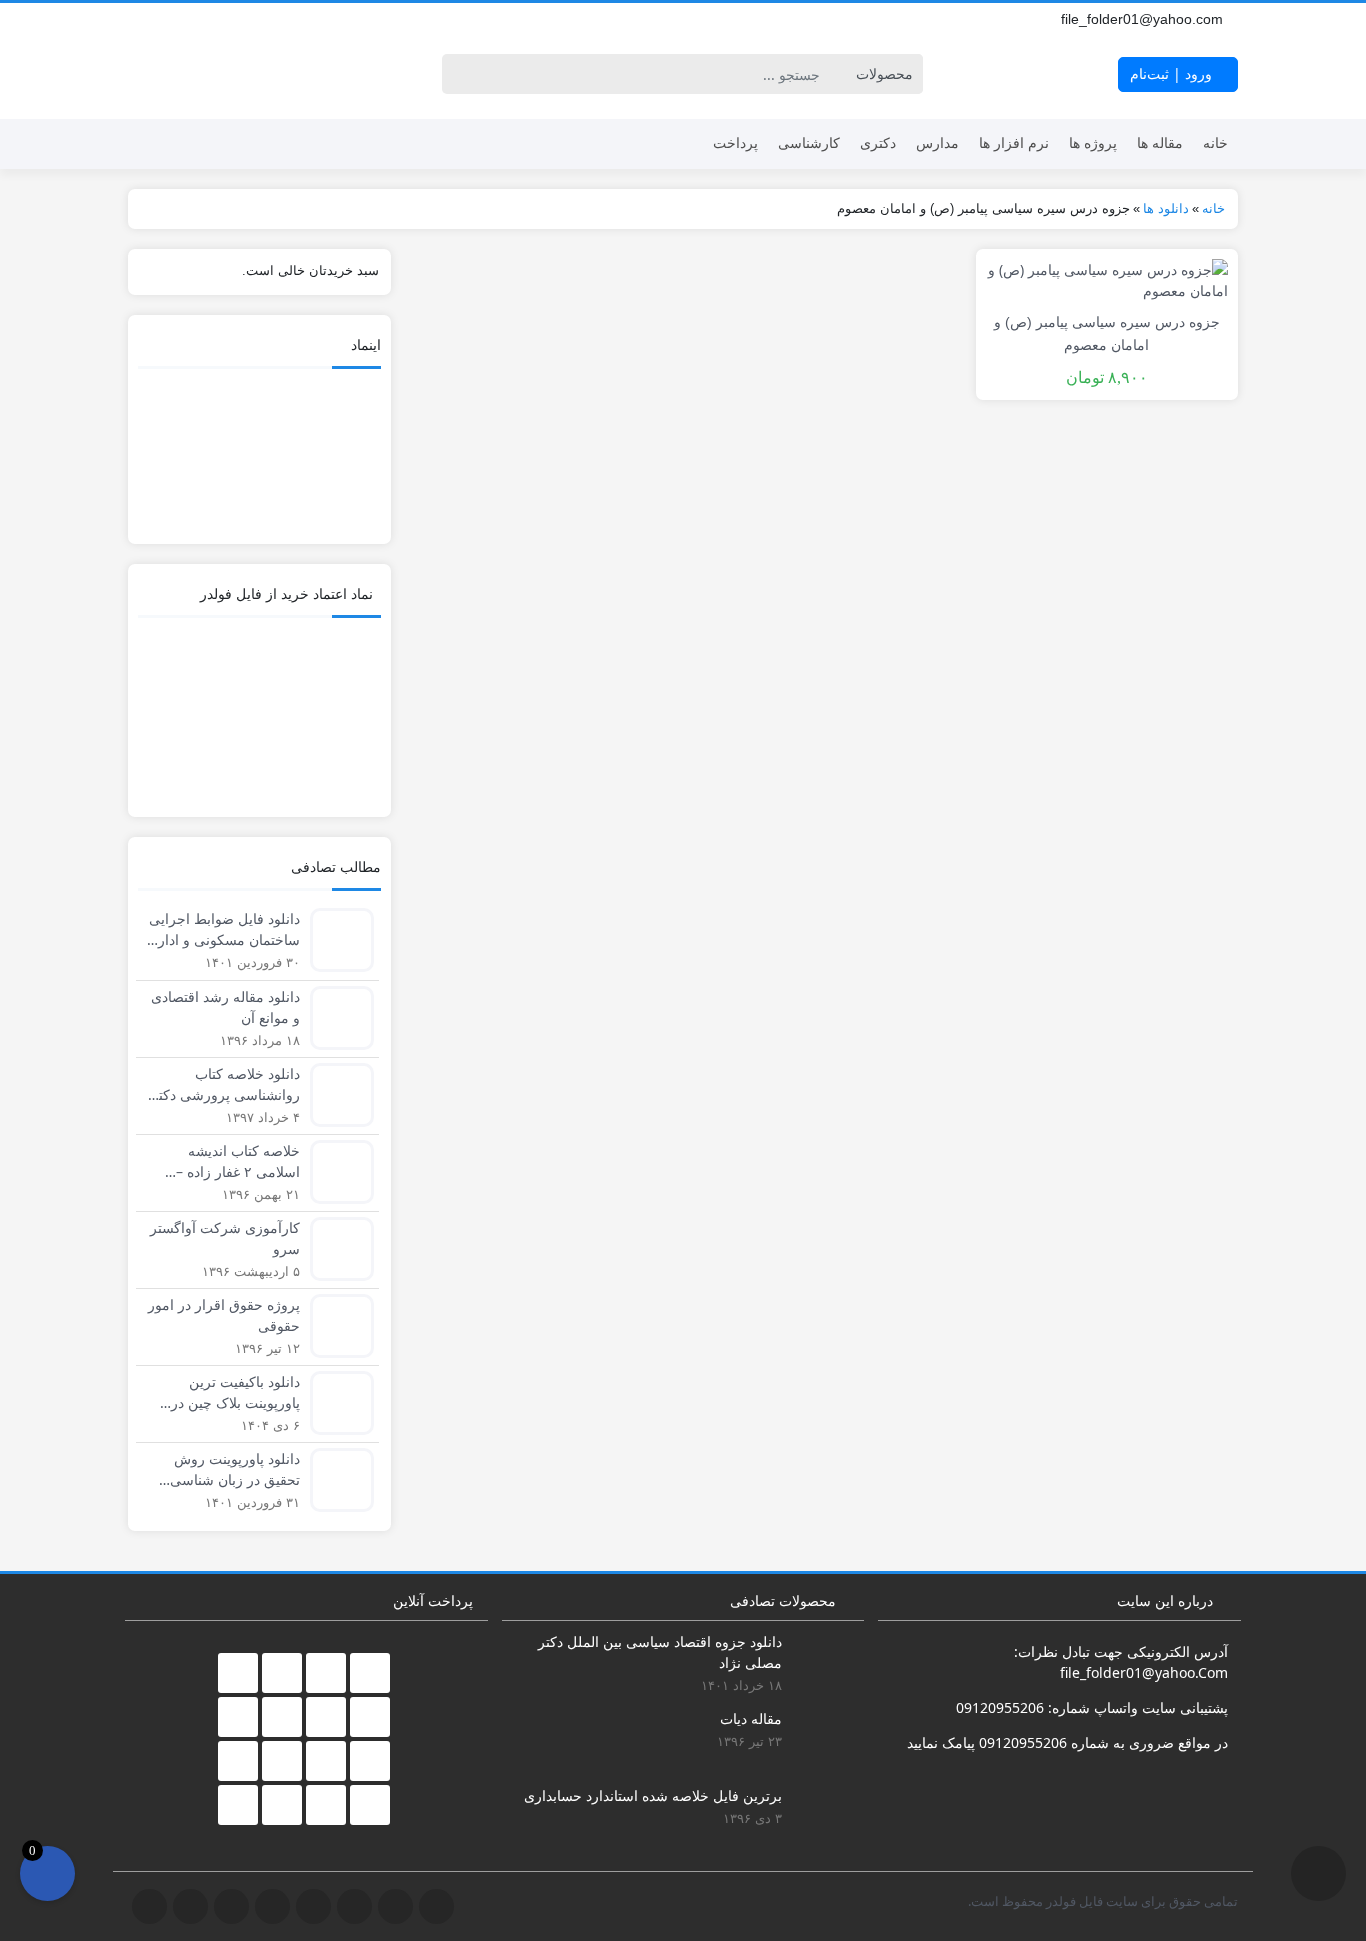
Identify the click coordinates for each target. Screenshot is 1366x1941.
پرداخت (735, 142)
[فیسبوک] (140, 19)
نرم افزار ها (1014, 142)
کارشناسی (809, 142)
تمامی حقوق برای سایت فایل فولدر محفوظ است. (1103, 1901)
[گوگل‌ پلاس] (162, 19)
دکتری (878, 142)
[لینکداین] (250, 19)
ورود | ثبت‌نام (1173, 73)
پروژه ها (1093, 142)
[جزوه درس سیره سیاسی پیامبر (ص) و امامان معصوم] (1107, 277)
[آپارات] (294, 19)
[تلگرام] (184, 19)
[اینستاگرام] (206, 19)
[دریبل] (272, 19)
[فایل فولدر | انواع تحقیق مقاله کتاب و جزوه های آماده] (198, 74)
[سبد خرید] (47, 1873)
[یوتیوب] (228, 19)
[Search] (460, 74)
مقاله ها (1160, 142)
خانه (1215, 142)
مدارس (937, 142)
